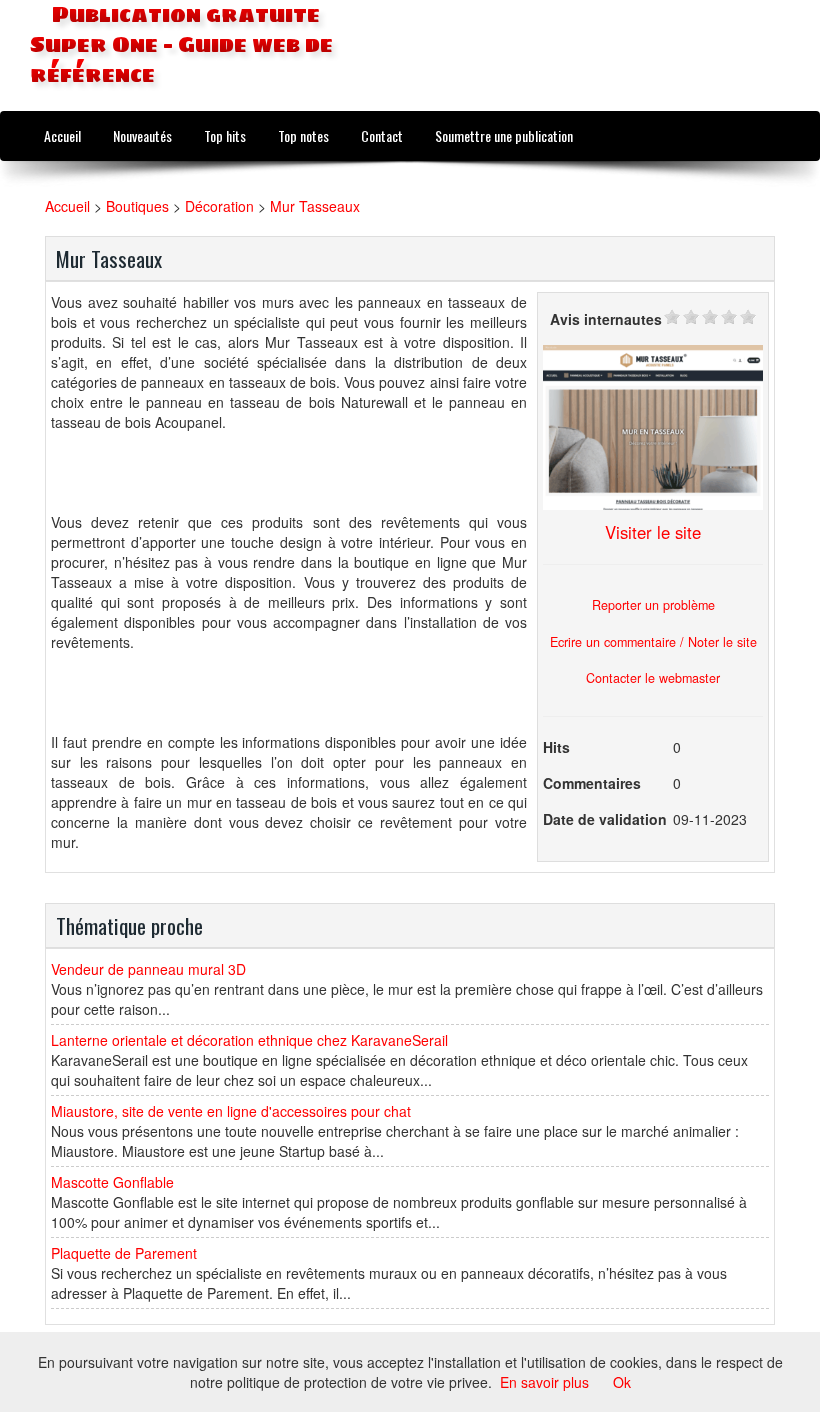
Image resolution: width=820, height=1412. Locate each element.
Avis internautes (606, 319)
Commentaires (592, 783)
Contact (382, 135)
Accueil (62, 135)
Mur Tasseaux (315, 206)
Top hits (225, 135)
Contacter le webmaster (653, 678)
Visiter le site (653, 532)
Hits (556, 747)
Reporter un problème (653, 605)
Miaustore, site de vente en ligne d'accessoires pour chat (231, 1111)
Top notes (303, 135)
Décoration (219, 206)
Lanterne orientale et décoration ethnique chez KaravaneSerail (249, 1040)
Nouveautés (142, 135)
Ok (622, 1382)
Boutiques (137, 206)
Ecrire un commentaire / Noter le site (653, 642)
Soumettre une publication (504, 135)
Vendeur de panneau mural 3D (148, 969)
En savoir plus (544, 1382)
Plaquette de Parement (124, 1253)
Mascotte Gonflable (112, 1182)
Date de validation (605, 819)
